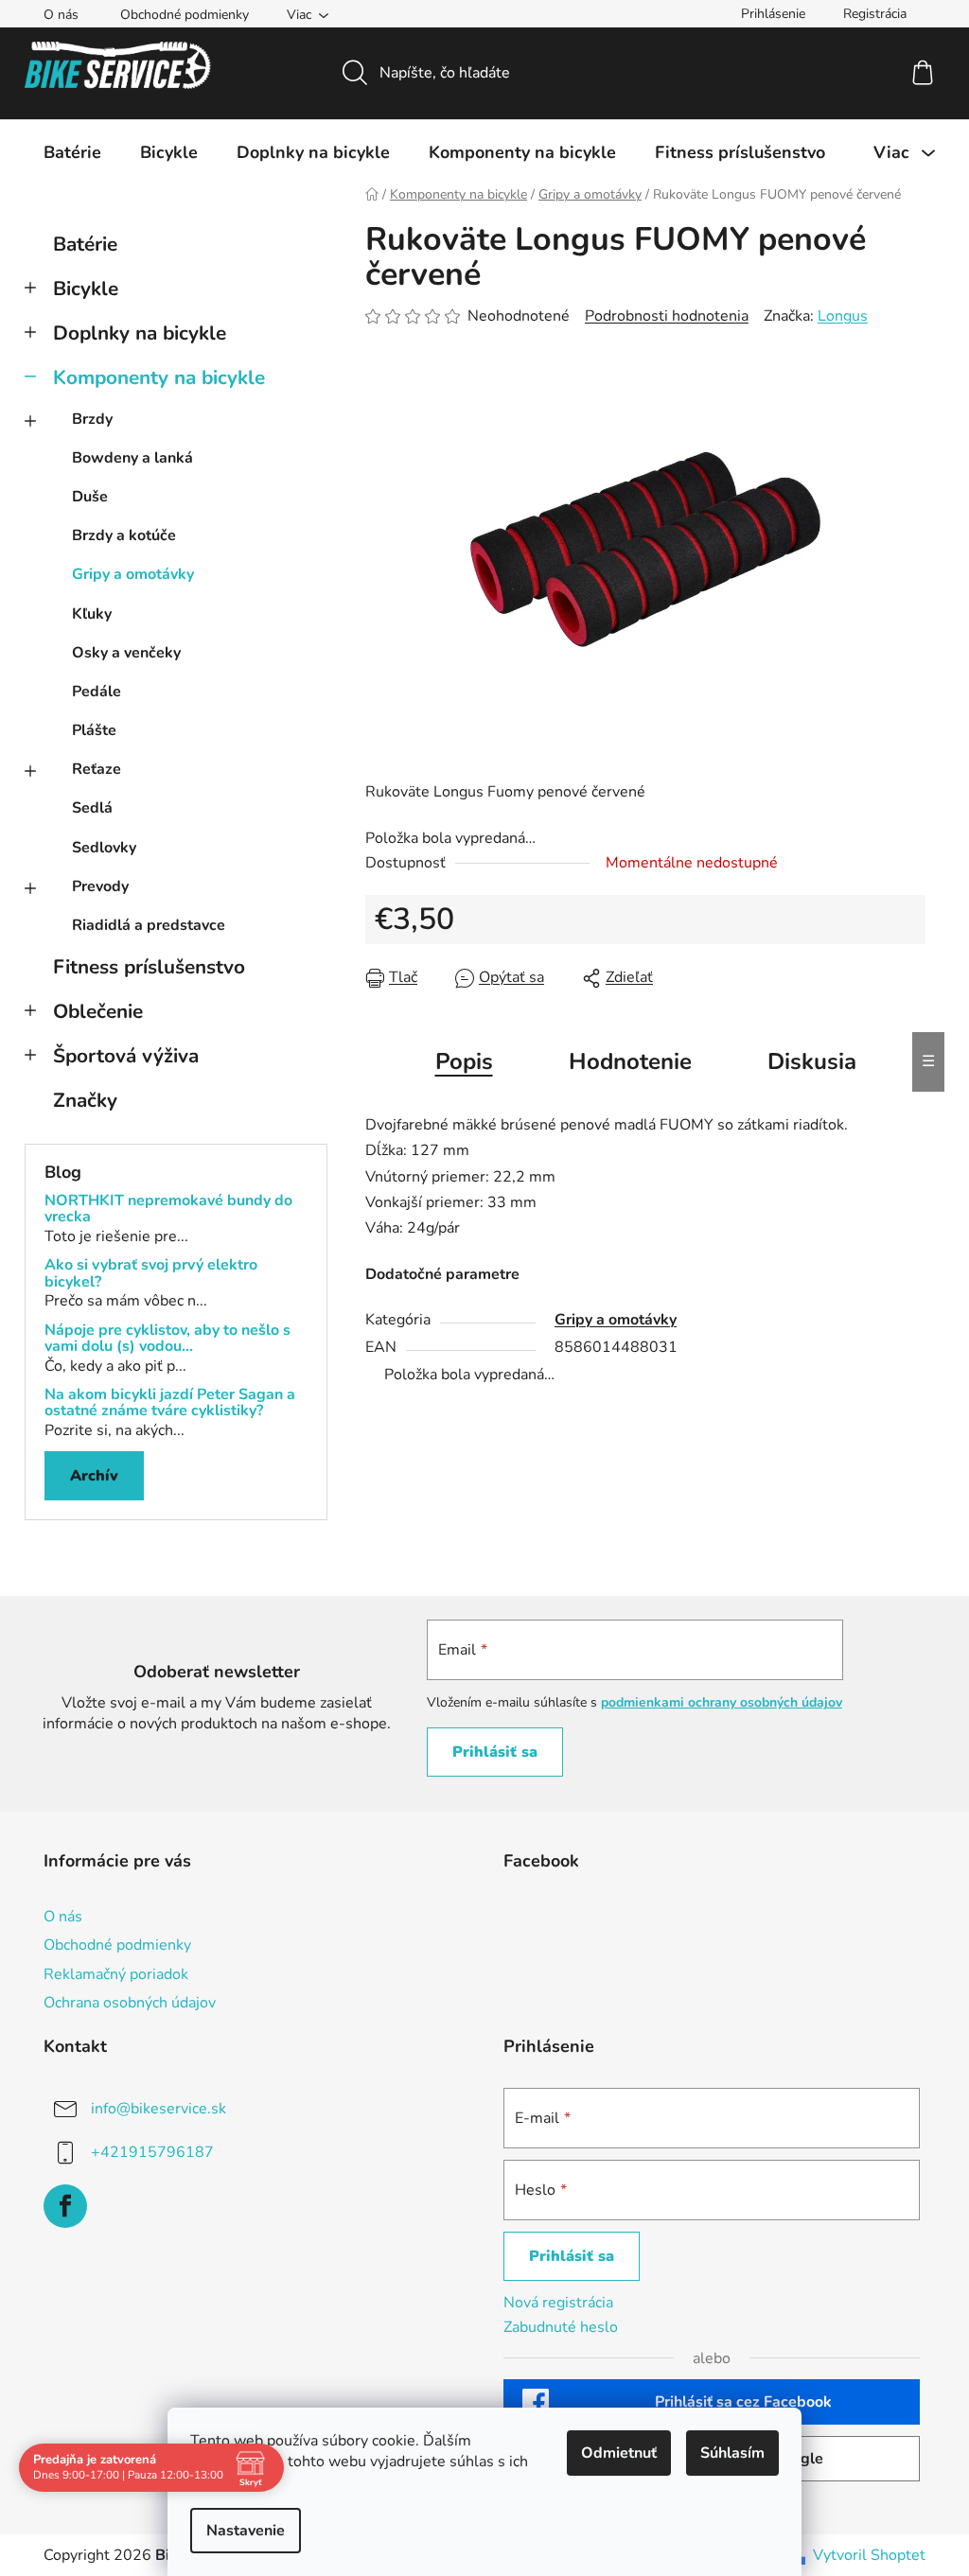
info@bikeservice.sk (159, 2108)
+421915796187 (152, 2151)
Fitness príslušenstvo (149, 967)
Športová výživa (126, 1056)
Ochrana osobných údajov (130, 2003)
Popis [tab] (464, 1061)
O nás (61, 15)
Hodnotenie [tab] (630, 1061)
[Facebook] (65, 2206)
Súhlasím (732, 2453)
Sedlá (92, 808)
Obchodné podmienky (185, 15)
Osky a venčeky (126, 653)
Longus (843, 316)
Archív (94, 1476)
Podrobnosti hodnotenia (667, 316)
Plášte (94, 730)
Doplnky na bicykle (140, 333)
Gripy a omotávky (133, 574)
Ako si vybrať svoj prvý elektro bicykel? (151, 1274)
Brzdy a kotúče (124, 535)
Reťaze (97, 769)
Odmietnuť (619, 2453)
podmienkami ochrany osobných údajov (722, 1702)
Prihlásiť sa (495, 1752)
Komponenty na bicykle (159, 377)
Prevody (100, 886)
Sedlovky (104, 848)
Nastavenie (246, 2531)
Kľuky (92, 614)
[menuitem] (72, 152)
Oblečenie (98, 1011)
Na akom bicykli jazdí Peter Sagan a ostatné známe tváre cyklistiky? (170, 1403)
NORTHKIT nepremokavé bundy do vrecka (168, 1209)
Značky (85, 1100)
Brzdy (92, 419)
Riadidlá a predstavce (149, 925)
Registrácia (875, 14)
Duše (90, 497)
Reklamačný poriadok (116, 1974)
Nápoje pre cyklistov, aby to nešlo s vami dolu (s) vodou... (167, 1339)
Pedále (97, 692)
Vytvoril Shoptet (869, 2555)
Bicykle (86, 289)
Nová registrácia (558, 2303)
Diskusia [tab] (812, 1061)
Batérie (85, 244)
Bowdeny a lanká (132, 458)
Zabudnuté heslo (561, 2327)
